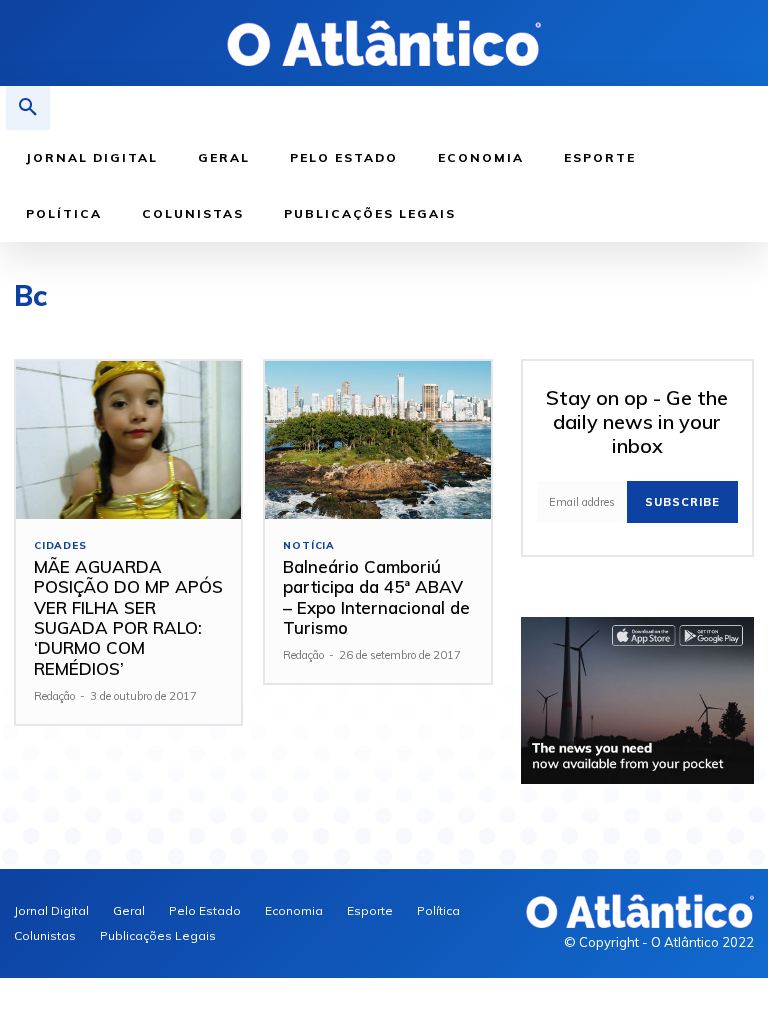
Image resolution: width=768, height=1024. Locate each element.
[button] (28, 108)
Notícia (309, 546)
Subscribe (682, 502)
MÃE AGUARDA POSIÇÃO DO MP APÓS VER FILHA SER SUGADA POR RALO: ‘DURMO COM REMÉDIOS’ (128, 617)
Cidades (60, 546)
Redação (54, 696)
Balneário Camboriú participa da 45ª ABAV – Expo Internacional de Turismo (376, 597)
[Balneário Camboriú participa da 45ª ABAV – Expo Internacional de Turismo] (377, 440)
